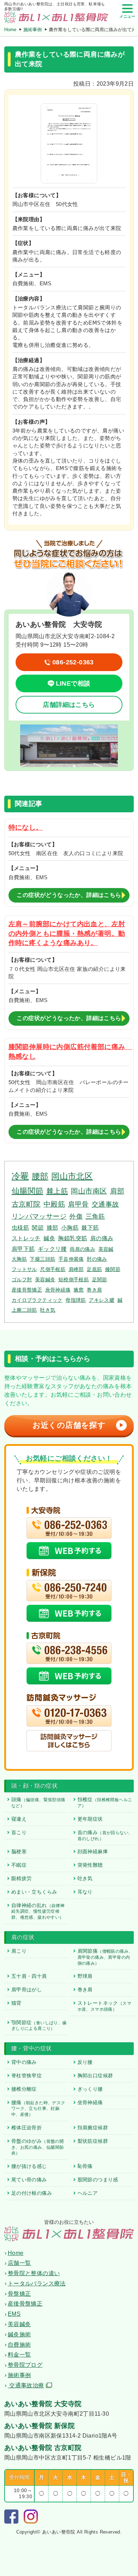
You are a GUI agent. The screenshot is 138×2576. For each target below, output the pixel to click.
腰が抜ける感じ (29, 2166)
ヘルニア (88, 2193)
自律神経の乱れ (38, 1911)
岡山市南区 (89, 1191)
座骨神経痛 (58, 1290)
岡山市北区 (72, 1176)
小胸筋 (70, 1227)
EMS (14, 2314)
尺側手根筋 (53, 1269)
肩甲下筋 (23, 1249)
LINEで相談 (73, 683)
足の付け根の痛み (32, 2193)
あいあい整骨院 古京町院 (43, 2448)
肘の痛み (97, 1259)
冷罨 (20, 1176)
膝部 (53, 1227)
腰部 (40, 1176)
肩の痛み (102, 1238)
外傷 (76, 1217)
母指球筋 (76, 1300)
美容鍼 (106, 1249)
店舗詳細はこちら (69, 705)
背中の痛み (24, 2062)
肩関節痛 (105, 1957)
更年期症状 (90, 1819)
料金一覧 (19, 2355)
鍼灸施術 (19, 2334)
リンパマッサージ (39, 1216)
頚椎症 (105, 1802)
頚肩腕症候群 (93, 2128)
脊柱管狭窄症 (27, 2076)
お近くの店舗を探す (78, 1425)
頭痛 (38, 1802)
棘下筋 (90, 1227)
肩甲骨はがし (27, 1990)
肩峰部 (76, 1269)
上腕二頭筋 (24, 1310)
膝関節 (113, 1269)
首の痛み (105, 1835)
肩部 (117, 1191)
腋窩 (79, 1290)
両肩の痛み (82, 1249)
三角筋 (95, 1217)
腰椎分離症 (24, 2089)
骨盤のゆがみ (38, 2147)
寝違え (19, 1819)
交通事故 (105, 1204)
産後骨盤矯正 (27, 1290)
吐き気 (48, 1310)
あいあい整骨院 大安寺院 (43, 2404)
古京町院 (26, 1204)
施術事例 (33, 30)
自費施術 (19, 2345)
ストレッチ (26, 1238)
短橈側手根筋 (74, 1280)
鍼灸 (49, 1238)
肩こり (19, 1951)
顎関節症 (39, 2025)
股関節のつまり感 (98, 2180)
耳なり (85, 1892)
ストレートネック (104, 2006)
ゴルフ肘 (22, 1280)
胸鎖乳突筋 (73, 1238)
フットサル (24, 1269)
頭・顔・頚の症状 (34, 1786)
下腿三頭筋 (42, 1259)
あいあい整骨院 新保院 (39, 2426)
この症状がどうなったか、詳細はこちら (69, 895)
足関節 (100, 1280)
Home (10, 30)
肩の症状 (23, 1937)
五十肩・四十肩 (29, 1976)
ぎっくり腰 (90, 2089)
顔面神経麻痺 (93, 1851)
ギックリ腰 (52, 1249)
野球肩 (85, 1976)
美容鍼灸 (45, 1280)
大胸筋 (19, 1259)
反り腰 (85, 2062)
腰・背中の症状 (32, 2048)
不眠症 (19, 1865)
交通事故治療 (26, 2385)
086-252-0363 (73, 662)
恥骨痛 (85, 2166)
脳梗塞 (19, 1851)
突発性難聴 (90, 1865)
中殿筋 (54, 1204)
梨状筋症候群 (93, 2141)
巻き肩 (94, 1290)
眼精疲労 (22, 1878)
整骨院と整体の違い (34, 2273)
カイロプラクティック (37, 1300)
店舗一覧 (19, 2263)
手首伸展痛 (71, 1259)
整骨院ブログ (25, 2365)
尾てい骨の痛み (29, 2180)
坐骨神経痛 (90, 2102)
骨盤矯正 (19, 2294)
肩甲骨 (78, 1204)
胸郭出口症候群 (95, 2076)
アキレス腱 (102, 1300)
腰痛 (38, 2108)
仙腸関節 (28, 1191)
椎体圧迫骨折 (27, 2128)
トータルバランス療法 (37, 2283)
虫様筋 (20, 1227)
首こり (19, 1832)
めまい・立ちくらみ (34, 1892)
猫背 (16, 2003)
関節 (38, 1227)
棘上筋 (57, 1191)
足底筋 (94, 1269)
